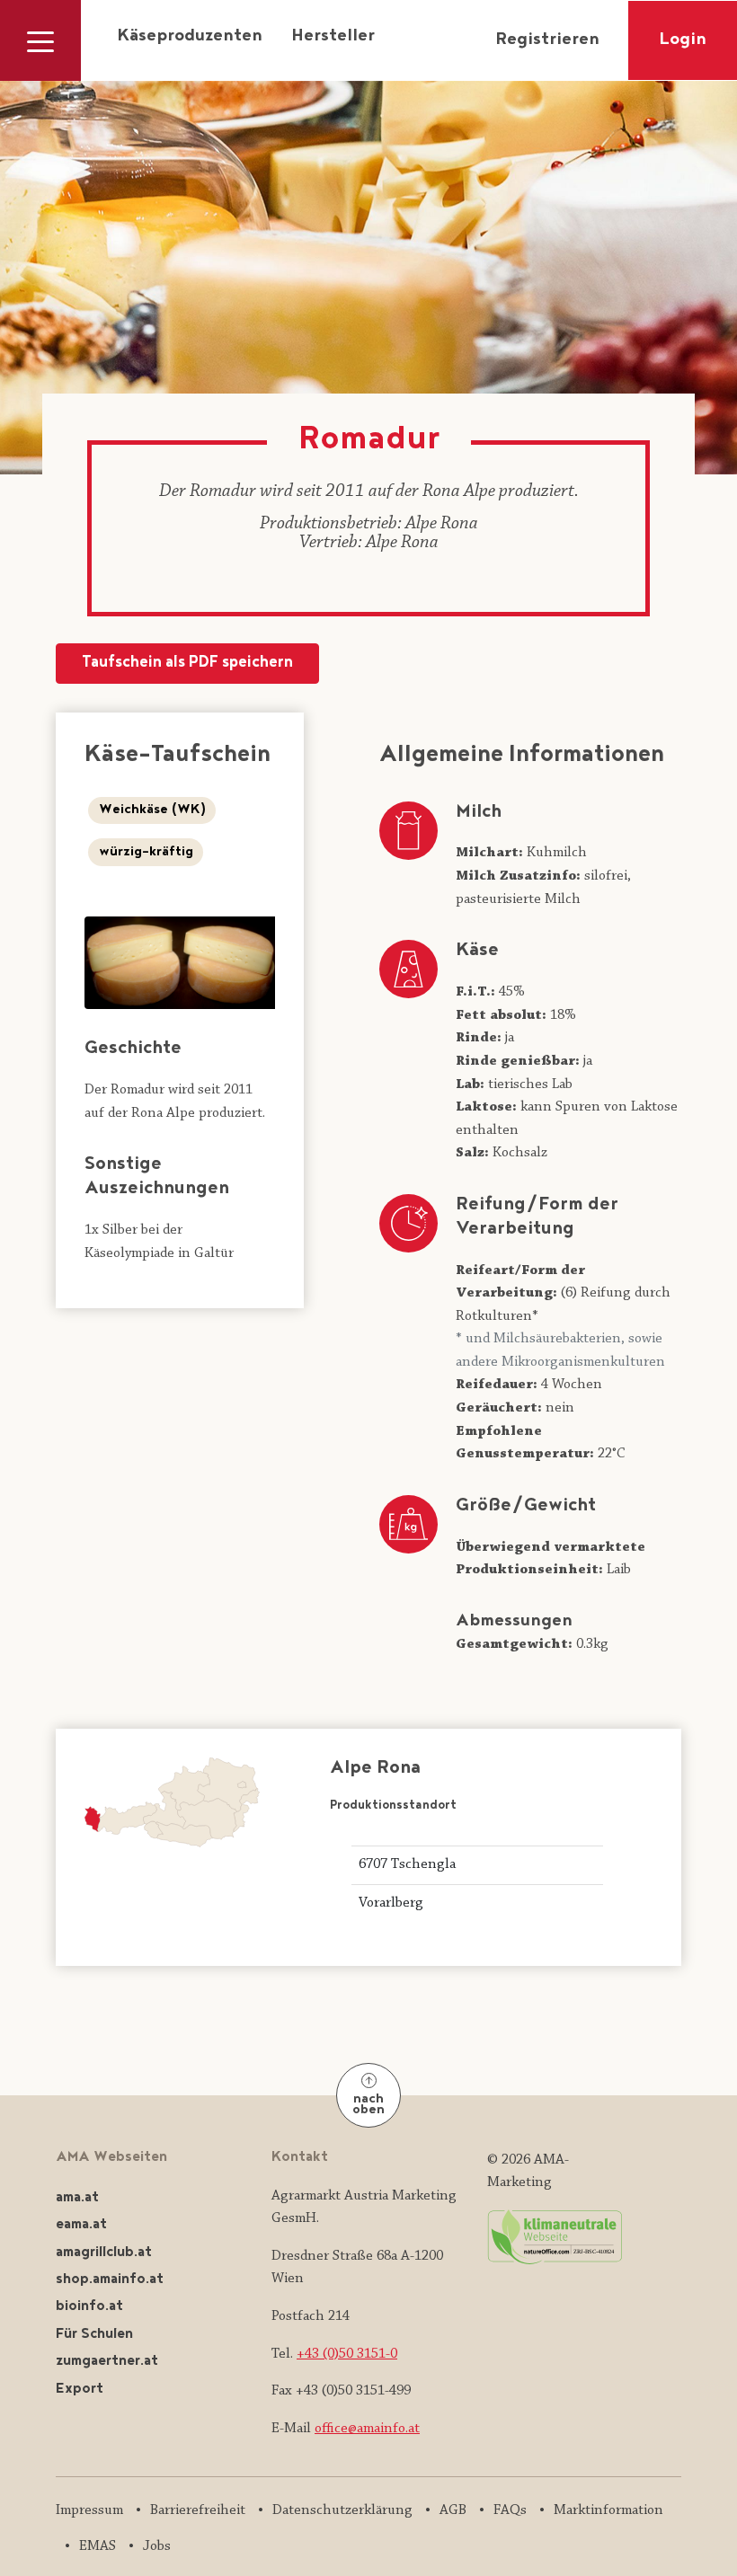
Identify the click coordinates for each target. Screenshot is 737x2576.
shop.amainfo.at (110, 2280)
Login (683, 40)
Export (80, 2390)
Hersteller (333, 37)
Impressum (89, 2510)
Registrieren (547, 40)
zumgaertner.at (107, 2362)
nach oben (368, 2106)
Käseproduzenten (190, 37)
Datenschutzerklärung (342, 2510)
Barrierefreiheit (198, 2510)
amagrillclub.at (104, 2253)
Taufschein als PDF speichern (187, 664)
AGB (453, 2510)
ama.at (77, 2198)
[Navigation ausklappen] (40, 40)
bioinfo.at (89, 2307)
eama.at (81, 2225)
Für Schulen (94, 2335)
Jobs (157, 2546)
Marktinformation (608, 2510)
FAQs (510, 2510)
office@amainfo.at (367, 2429)
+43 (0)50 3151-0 (347, 2354)
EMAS (98, 2546)
